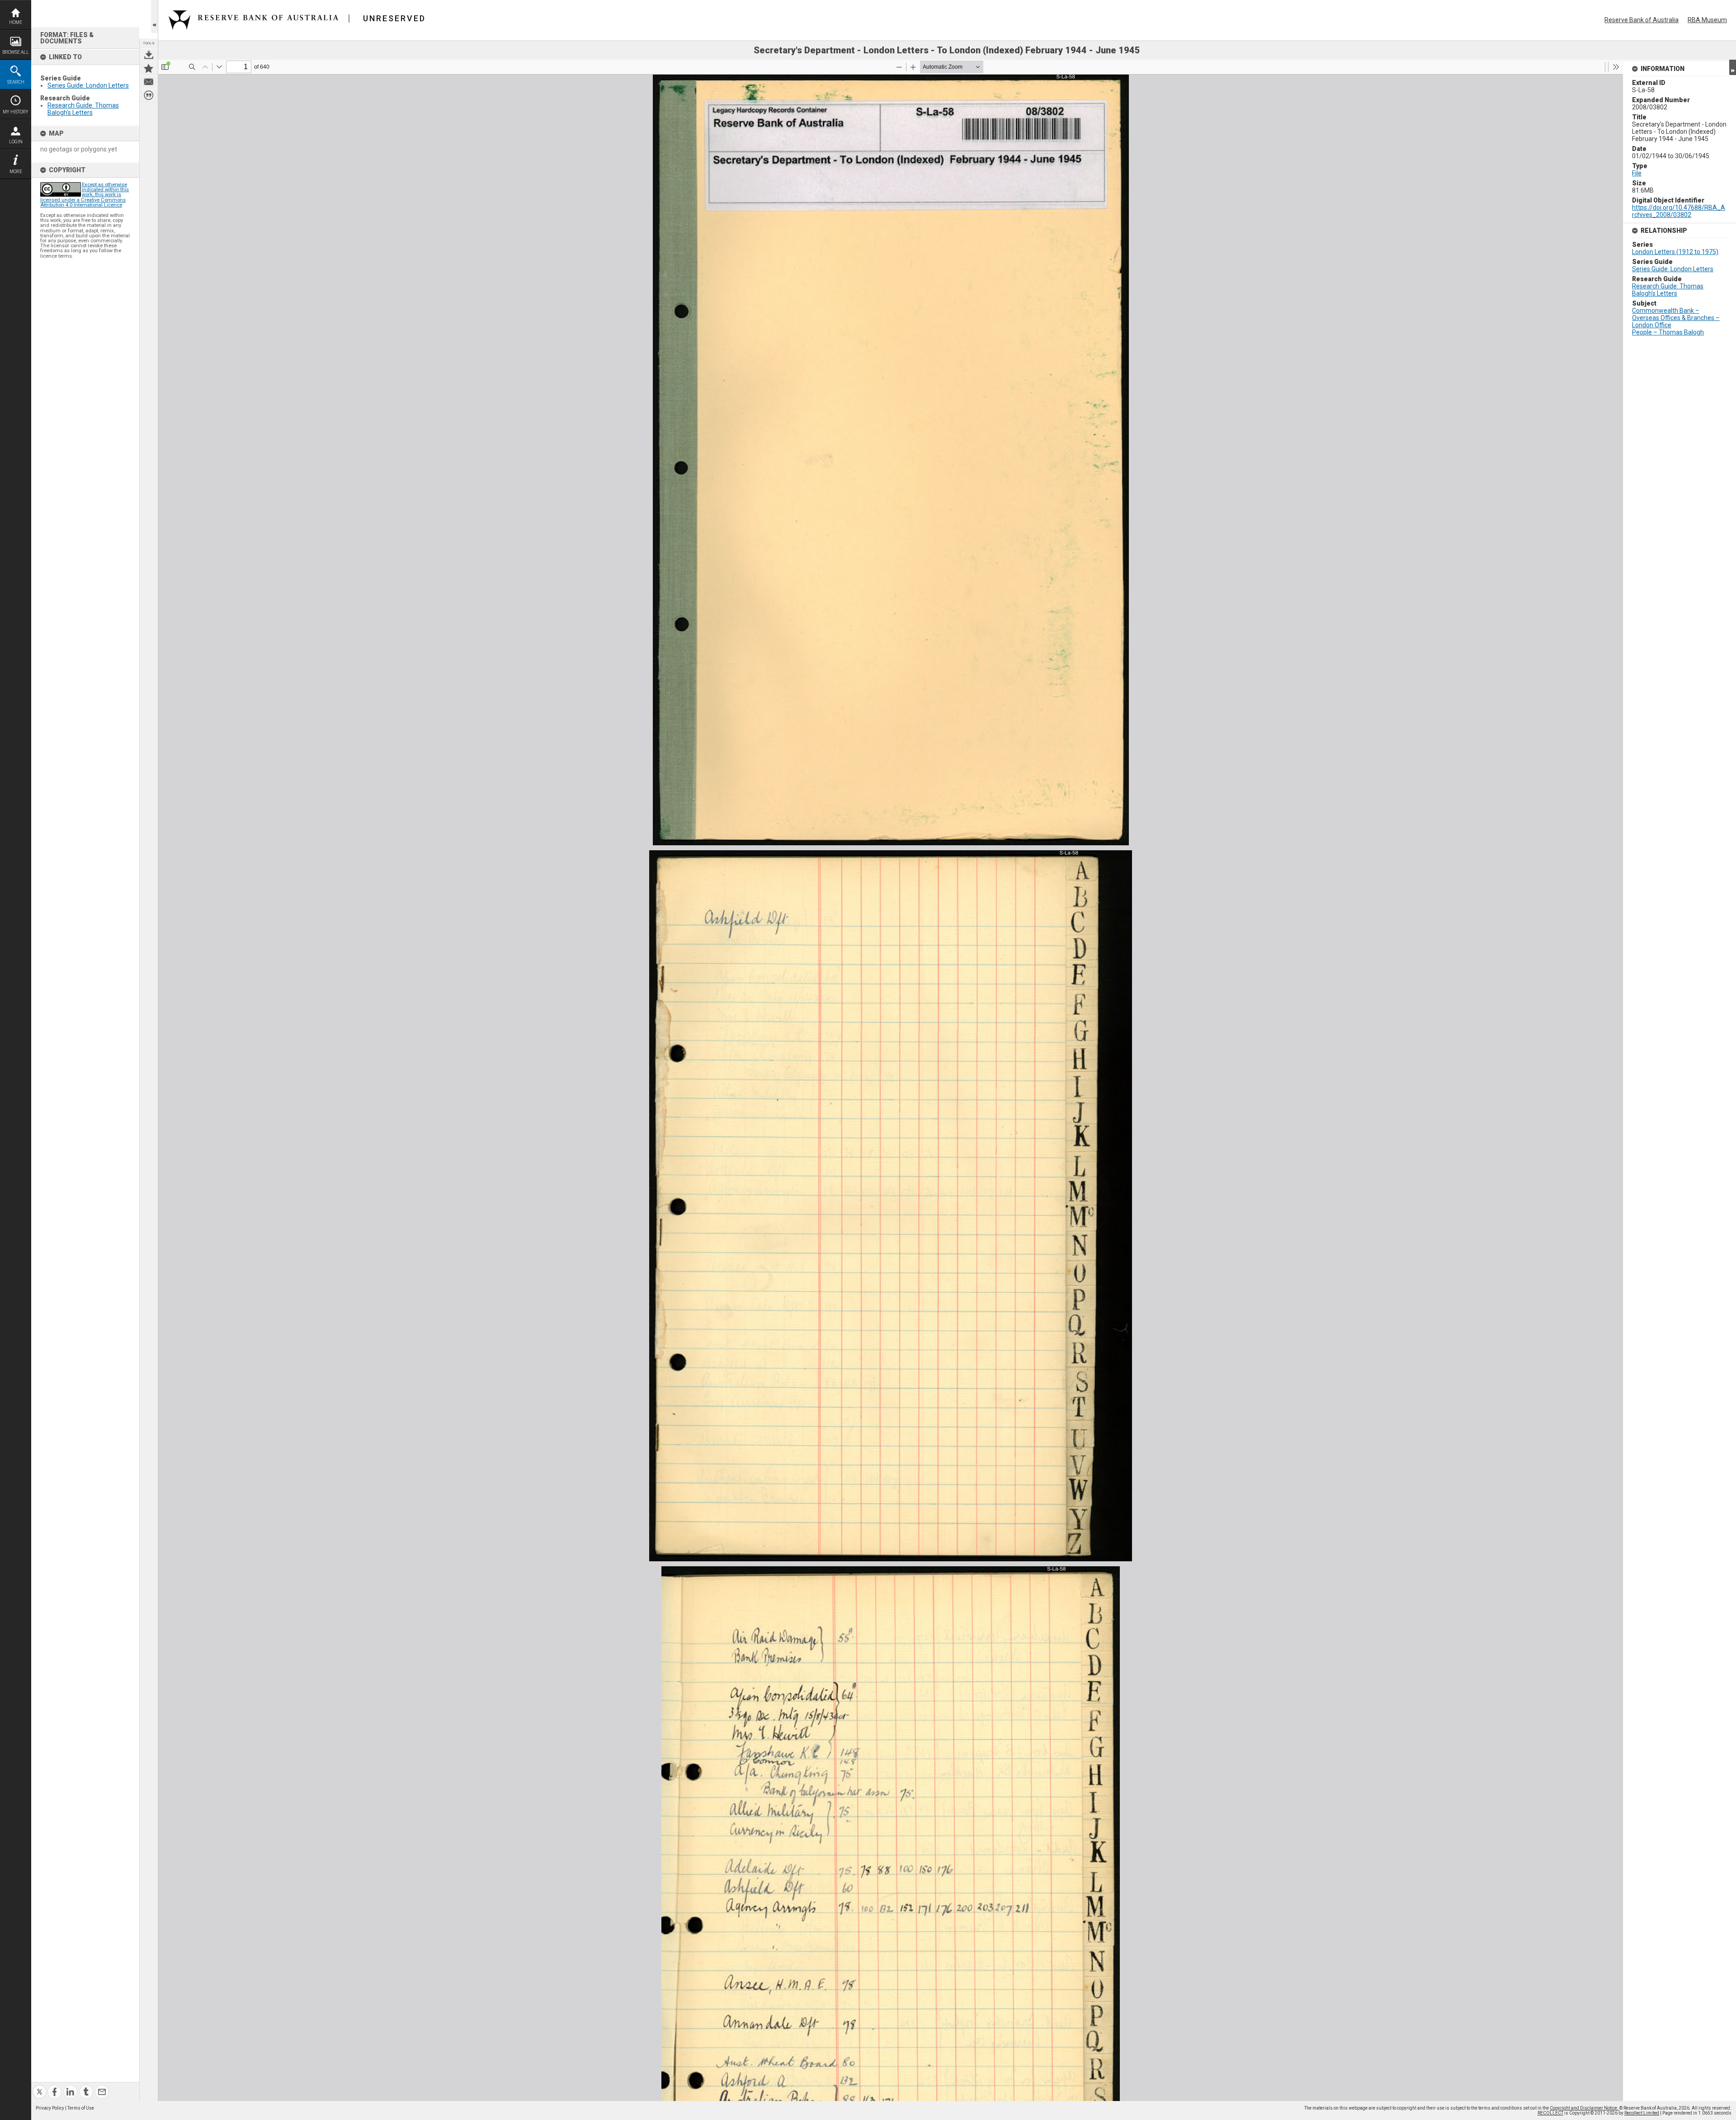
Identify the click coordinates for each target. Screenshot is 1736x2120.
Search (16, 82)
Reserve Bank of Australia (1642, 20)
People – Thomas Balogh (1668, 332)
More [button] (16, 172)
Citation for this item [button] (149, 95)
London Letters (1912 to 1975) (1675, 252)
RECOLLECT (1550, 2113)
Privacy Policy (50, 2108)
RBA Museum (1707, 20)
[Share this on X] (40, 2086)
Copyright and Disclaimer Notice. (1585, 2108)
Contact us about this (149, 82)
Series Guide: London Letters (88, 85)
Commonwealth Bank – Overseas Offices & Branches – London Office (1676, 318)
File (1637, 173)
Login (16, 142)
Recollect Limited (1642, 2113)
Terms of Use (81, 2108)
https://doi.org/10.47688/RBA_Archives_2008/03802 (1679, 211)
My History (16, 112)
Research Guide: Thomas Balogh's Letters (83, 109)
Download (149, 55)
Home (16, 22)
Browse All (16, 52)
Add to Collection (149, 68)
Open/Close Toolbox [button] (154, 16)
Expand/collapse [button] (1733, 67)
